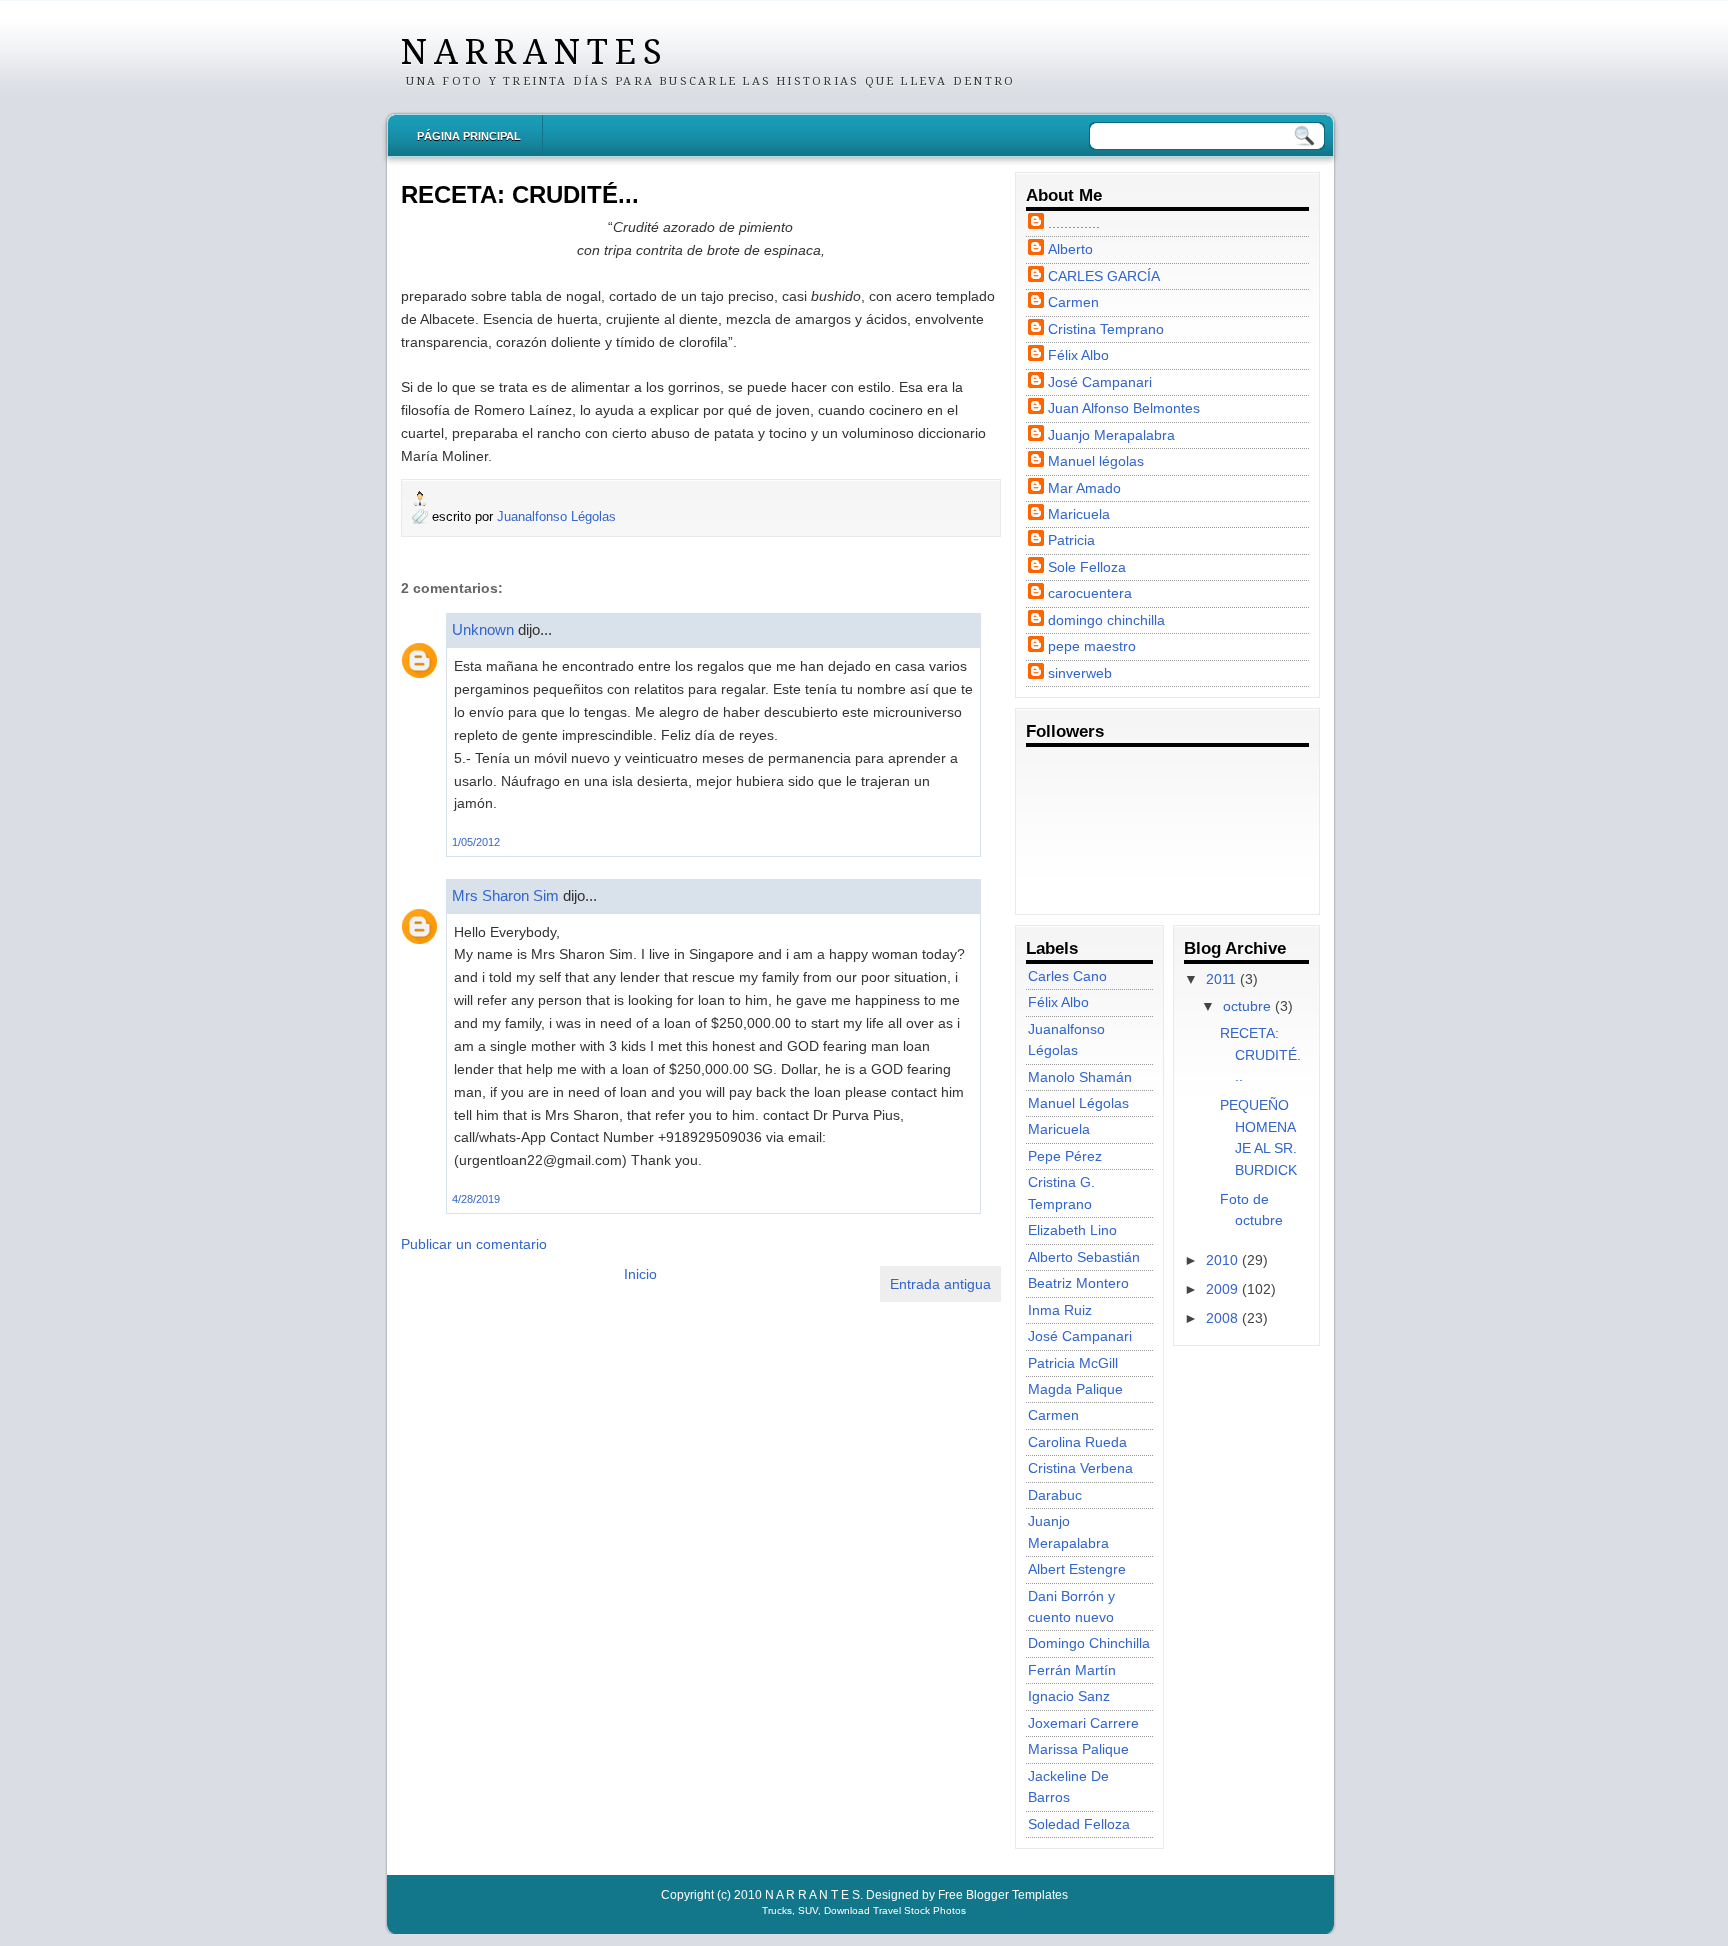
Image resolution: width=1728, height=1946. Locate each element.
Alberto (1070, 249)
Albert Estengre (1077, 1569)
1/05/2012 (476, 842)
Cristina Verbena (1080, 1468)
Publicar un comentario (474, 1244)
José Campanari (1100, 382)
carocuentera (1090, 593)
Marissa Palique (1078, 1749)
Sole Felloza (1087, 567)
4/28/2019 (476, 1199)
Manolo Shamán (1080, 1077)
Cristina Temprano (1106, 329)
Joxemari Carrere (1083, 1723)
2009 (1222, 1289)
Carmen (1073, 302)
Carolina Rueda (1077, 1442)
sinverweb (1080, 673)
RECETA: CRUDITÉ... (520, 194)
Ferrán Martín (1072, 1670)
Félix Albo (1078, 355)
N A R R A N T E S (531, 52)
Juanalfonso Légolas (556, 516)
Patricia (1071, 540)
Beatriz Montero (1078, 1283)
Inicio (640, 1274)
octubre (1247, 1006)
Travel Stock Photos (919, 1910)
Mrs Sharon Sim (505, 895)
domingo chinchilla (1106, 620)
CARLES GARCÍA (1104, 276)
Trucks (777, 1910)
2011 (1221, 979)
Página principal (469, 136)
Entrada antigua (940, 1284)
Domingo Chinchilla (1089, 1643)
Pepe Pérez (1065, 1156)
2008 (1222, 1318)
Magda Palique (1075, 1389)
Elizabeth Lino (1072, 1230)
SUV (808, 1910)
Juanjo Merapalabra (1111, 435)
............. (1074, 223)
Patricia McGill (1073, 1363)
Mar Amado (1084, 488)
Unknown (483, 629)
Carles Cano (1067, 976)
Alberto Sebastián (1084, 1257)
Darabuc (1055, 1495)
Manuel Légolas (1078, 1103)
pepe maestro (1092, 646)
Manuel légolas (1096, 461)
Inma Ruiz (1060, 1310)
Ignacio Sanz (1069, 1696)
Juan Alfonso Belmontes (1124, 408)
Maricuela (1079, 514)
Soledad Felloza (1079, 1824)
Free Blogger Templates (1003, 1895)
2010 (1222, 1260)
